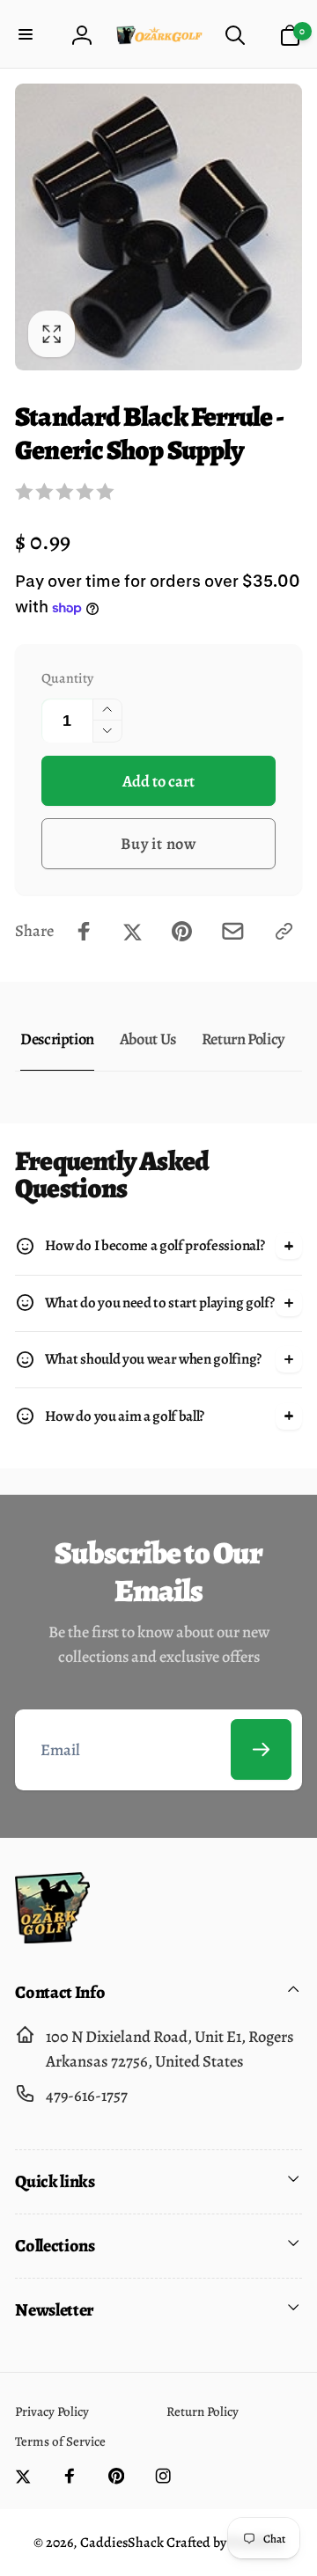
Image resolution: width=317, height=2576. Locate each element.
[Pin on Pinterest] (182, 931)
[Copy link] (284, 931)
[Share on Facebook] (84, 931)
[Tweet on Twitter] (133, 931)
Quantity (67, 678)
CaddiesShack (122, 2543)
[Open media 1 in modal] (158, 227)
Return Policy (243, 1039)
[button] (28, 36)
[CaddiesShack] (52, 1938)
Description (57, 1039)
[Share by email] (233, 931)
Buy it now (158, 843)
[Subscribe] (261, 1749)
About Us (148, 1039)
